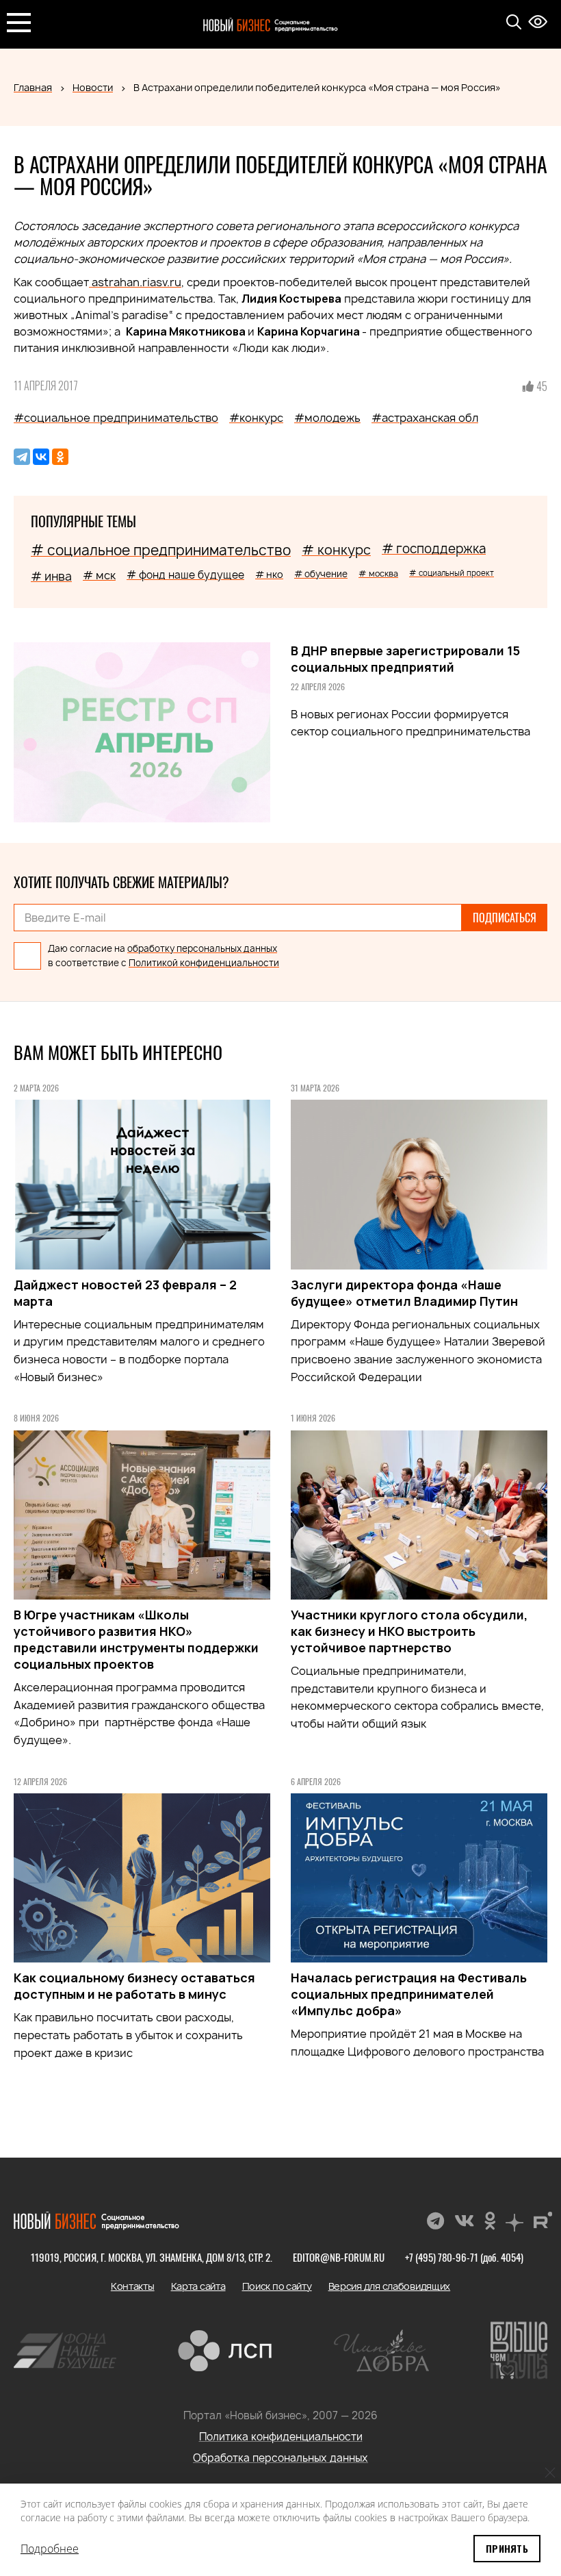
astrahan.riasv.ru (135, 282)
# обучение (321, 574)
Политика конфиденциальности (281, 2437)
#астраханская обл (425, 418)
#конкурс (256, 418)
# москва (378, 573)
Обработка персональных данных (280, 2458)
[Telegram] (22, 457)
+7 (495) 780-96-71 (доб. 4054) (464, 2257)
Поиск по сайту (277, 2286)
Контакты (133, 2286)
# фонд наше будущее (185, 575)
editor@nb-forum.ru (339, 2257)
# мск (99, 575)
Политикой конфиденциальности (204, 963)
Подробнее (50, 2549)
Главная (33, 87)
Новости (93, 87)
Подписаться (505, 918)
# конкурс (336, 550)
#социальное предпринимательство (116, 418)
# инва (51, 576)
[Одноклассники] (60, 457)
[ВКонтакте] (41, 457)
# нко (269, 574)
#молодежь (327, 418)
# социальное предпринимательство (161, 550)
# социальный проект (452, 573)
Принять (507, 2548)
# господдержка (434, 549)
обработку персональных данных (202, 948)
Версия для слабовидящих (390, 2286)
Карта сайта (198, 2286)
